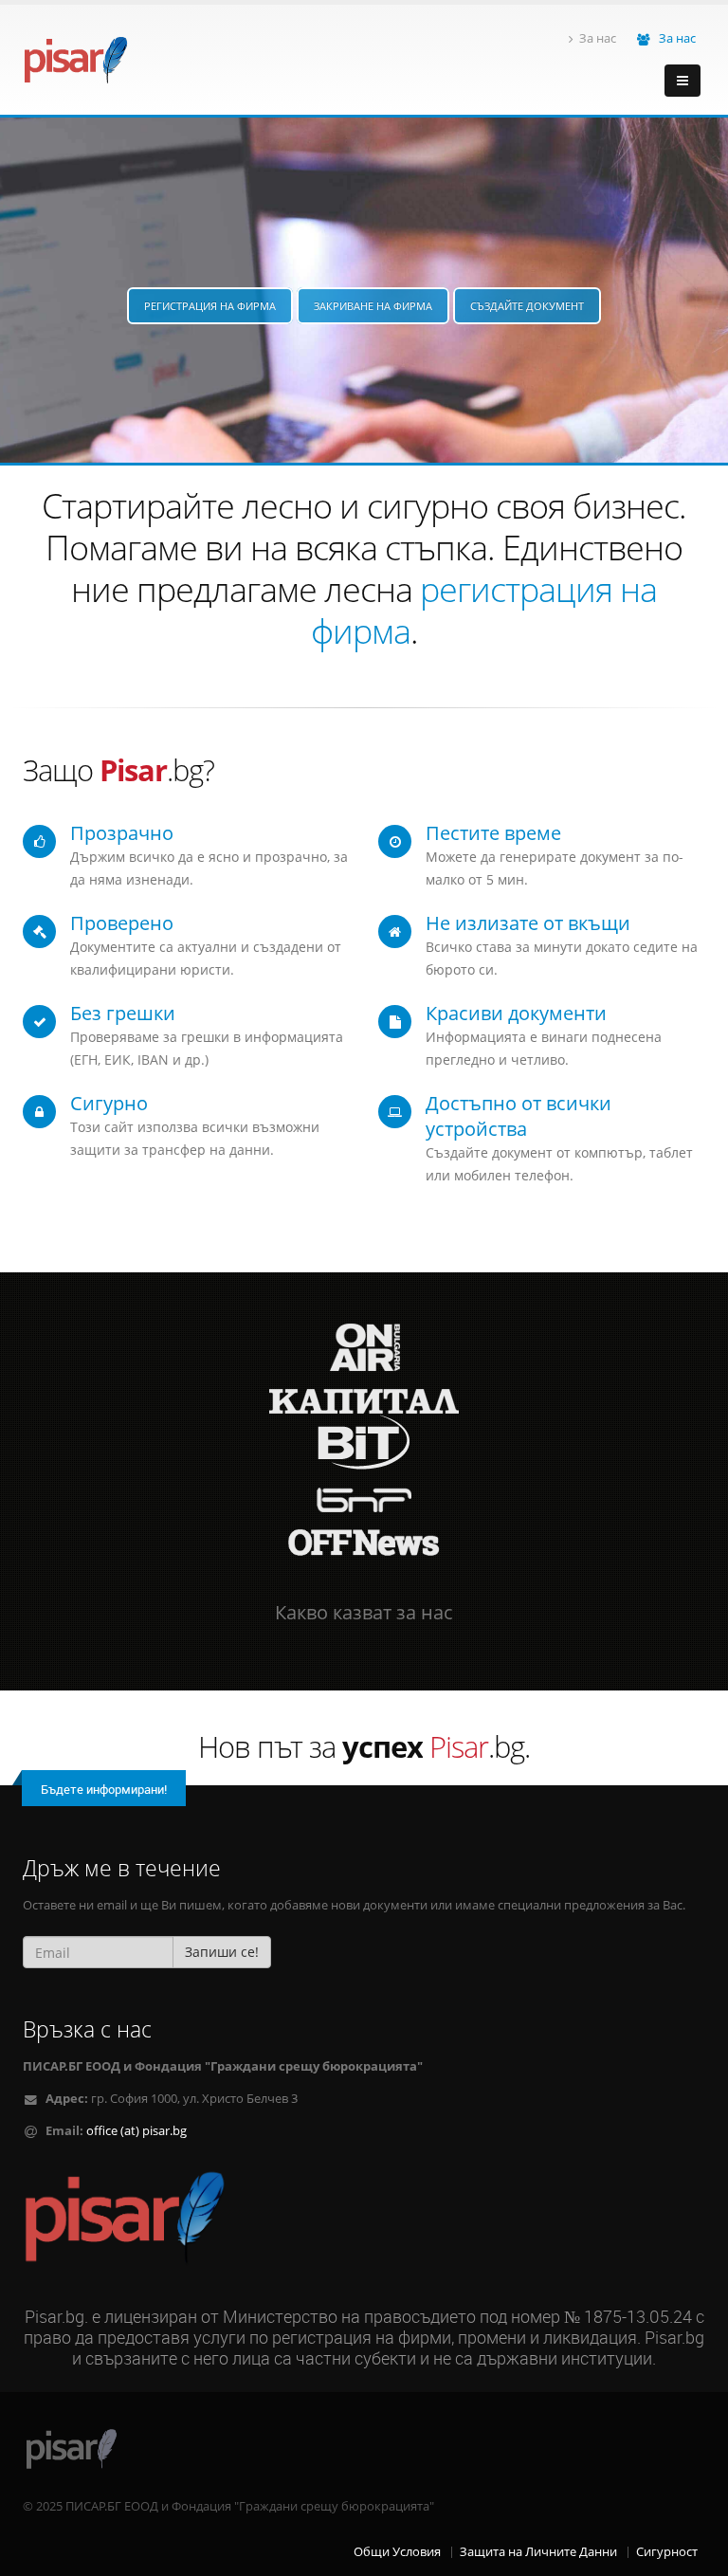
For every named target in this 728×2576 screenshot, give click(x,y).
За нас (598, 38)
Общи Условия (397, 2552)
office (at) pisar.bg (136, 2131)
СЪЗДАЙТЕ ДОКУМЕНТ (527, 306)
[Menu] (682, 81)
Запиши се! (222, 1952)
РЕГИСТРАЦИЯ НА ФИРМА (210, 306)
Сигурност (667, 2552)
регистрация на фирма (484, 610)
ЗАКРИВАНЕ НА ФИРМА (373, 306)
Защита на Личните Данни (538, 2552)
